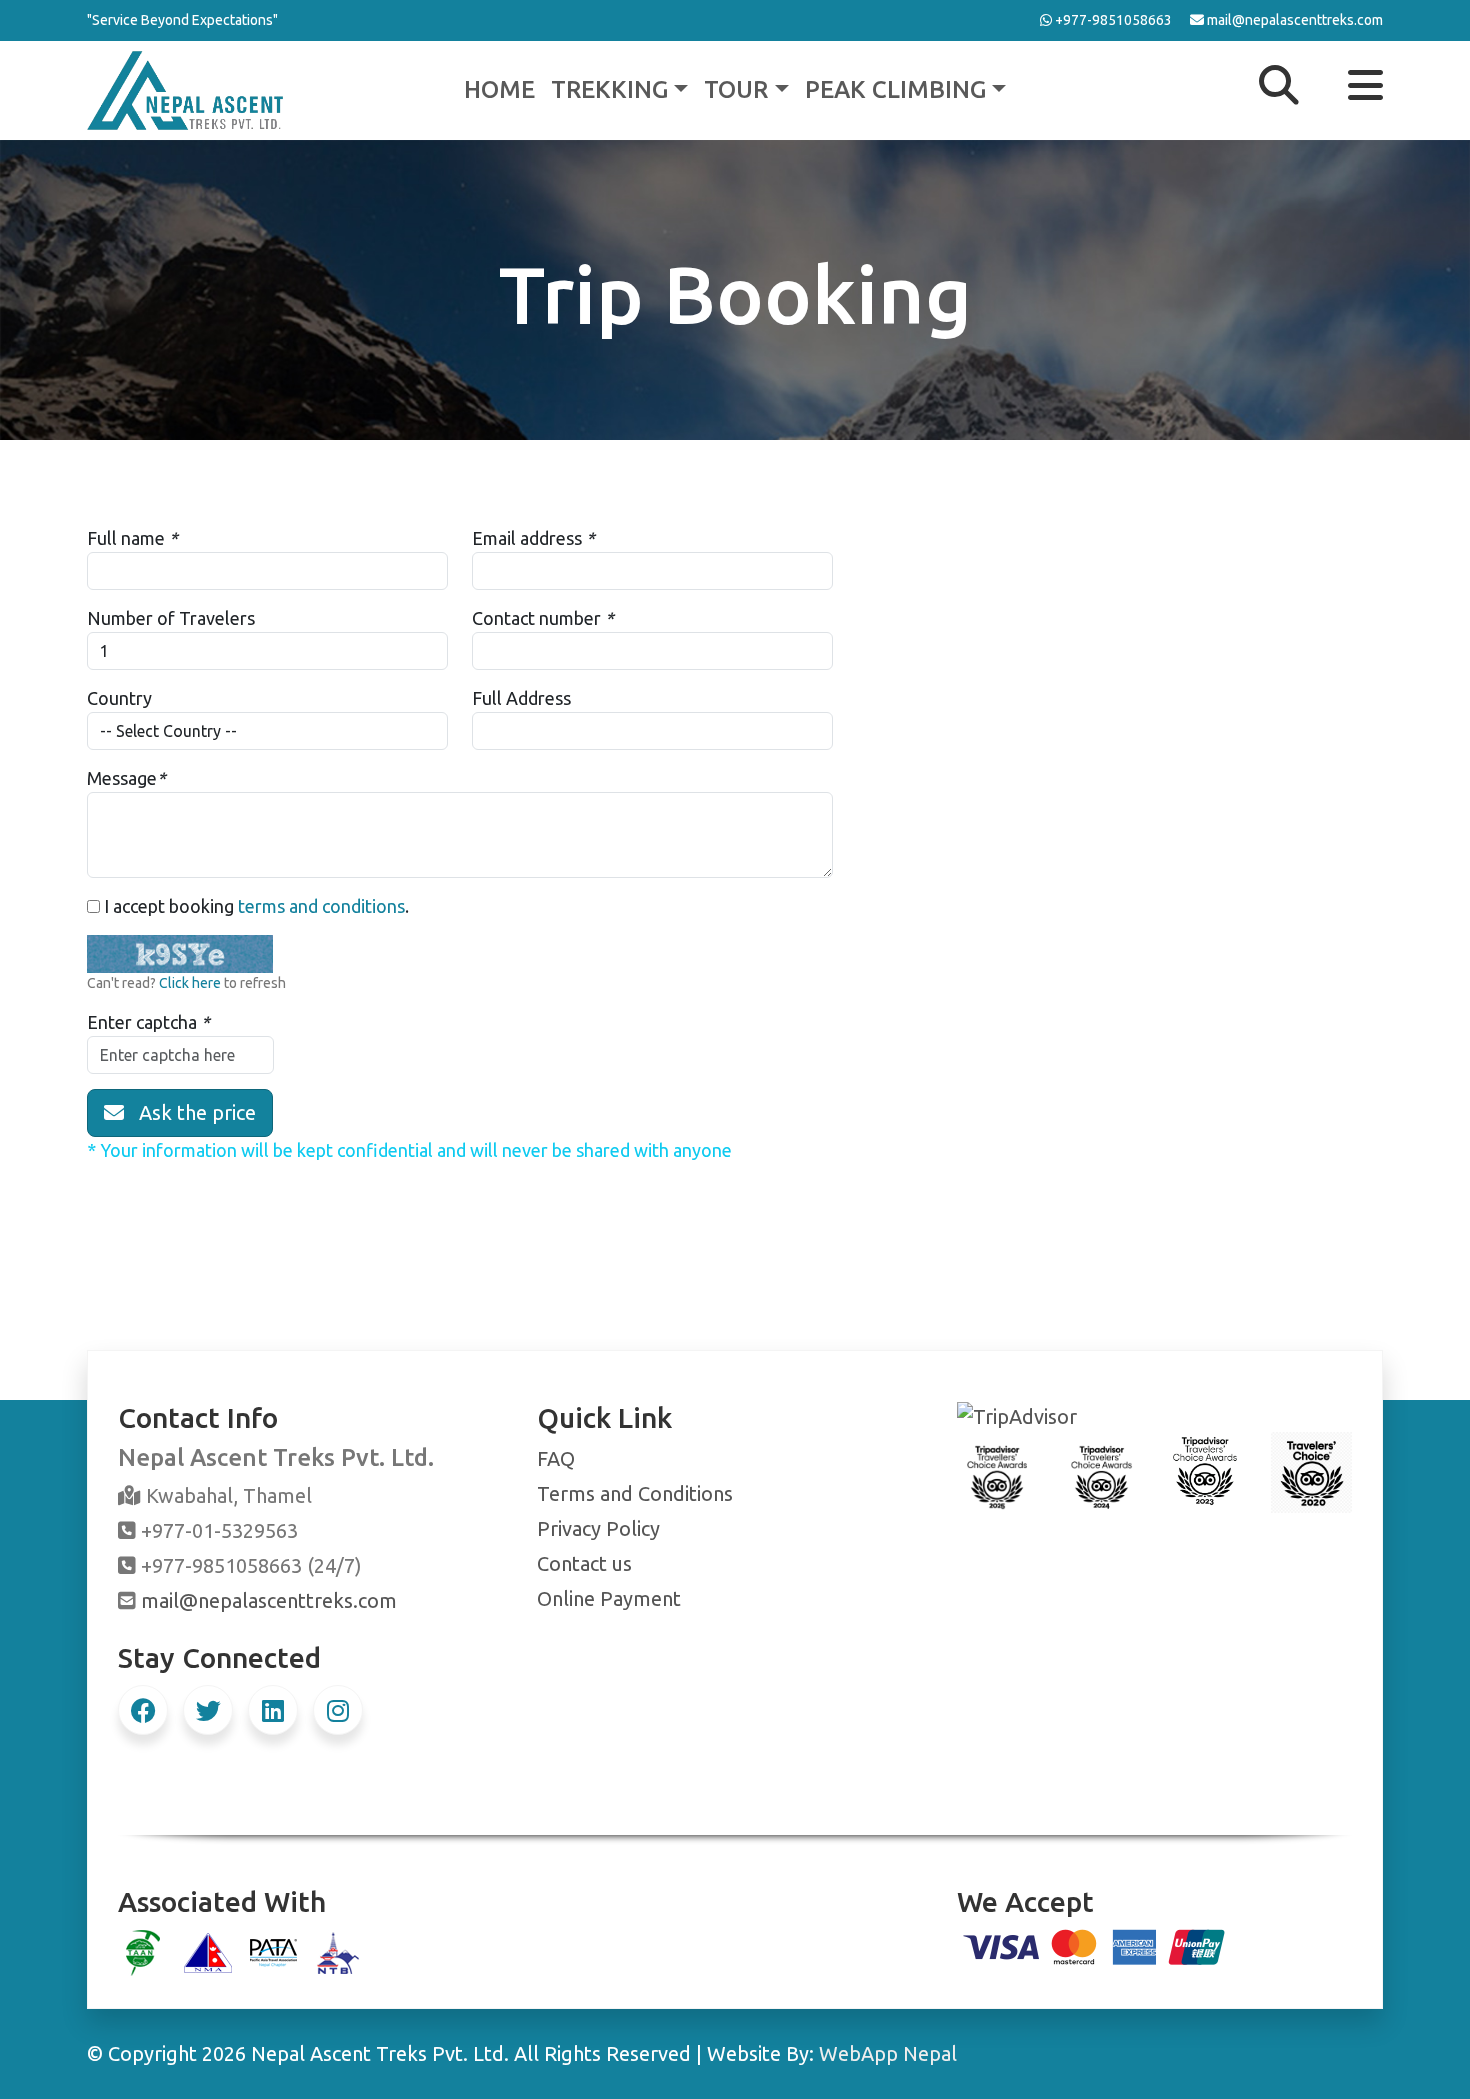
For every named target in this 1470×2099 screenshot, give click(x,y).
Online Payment (609, 1598)
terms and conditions (321, 906)
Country (119, 698)
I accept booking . (254, 906)
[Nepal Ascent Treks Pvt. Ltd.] (185, 88)
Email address (527, 538)
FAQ (556, 1458)
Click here (190, 983)
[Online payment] (1095, 1944)
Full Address (521, 698)
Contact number (536, 618)
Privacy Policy (598, 1528)
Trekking (609, 89)
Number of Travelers (171, 618)
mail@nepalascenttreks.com (269, 1600)
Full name (126, 538)
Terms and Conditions (635, 1493)
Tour (736, 89)
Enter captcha (142, 1022)
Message (122, 778)
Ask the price (190, 1112)
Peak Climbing (895, 89)
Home (499, 89)
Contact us (584, 1563)
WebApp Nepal (888, 2053)
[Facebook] (143, 1710)
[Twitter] (208, 1710)
